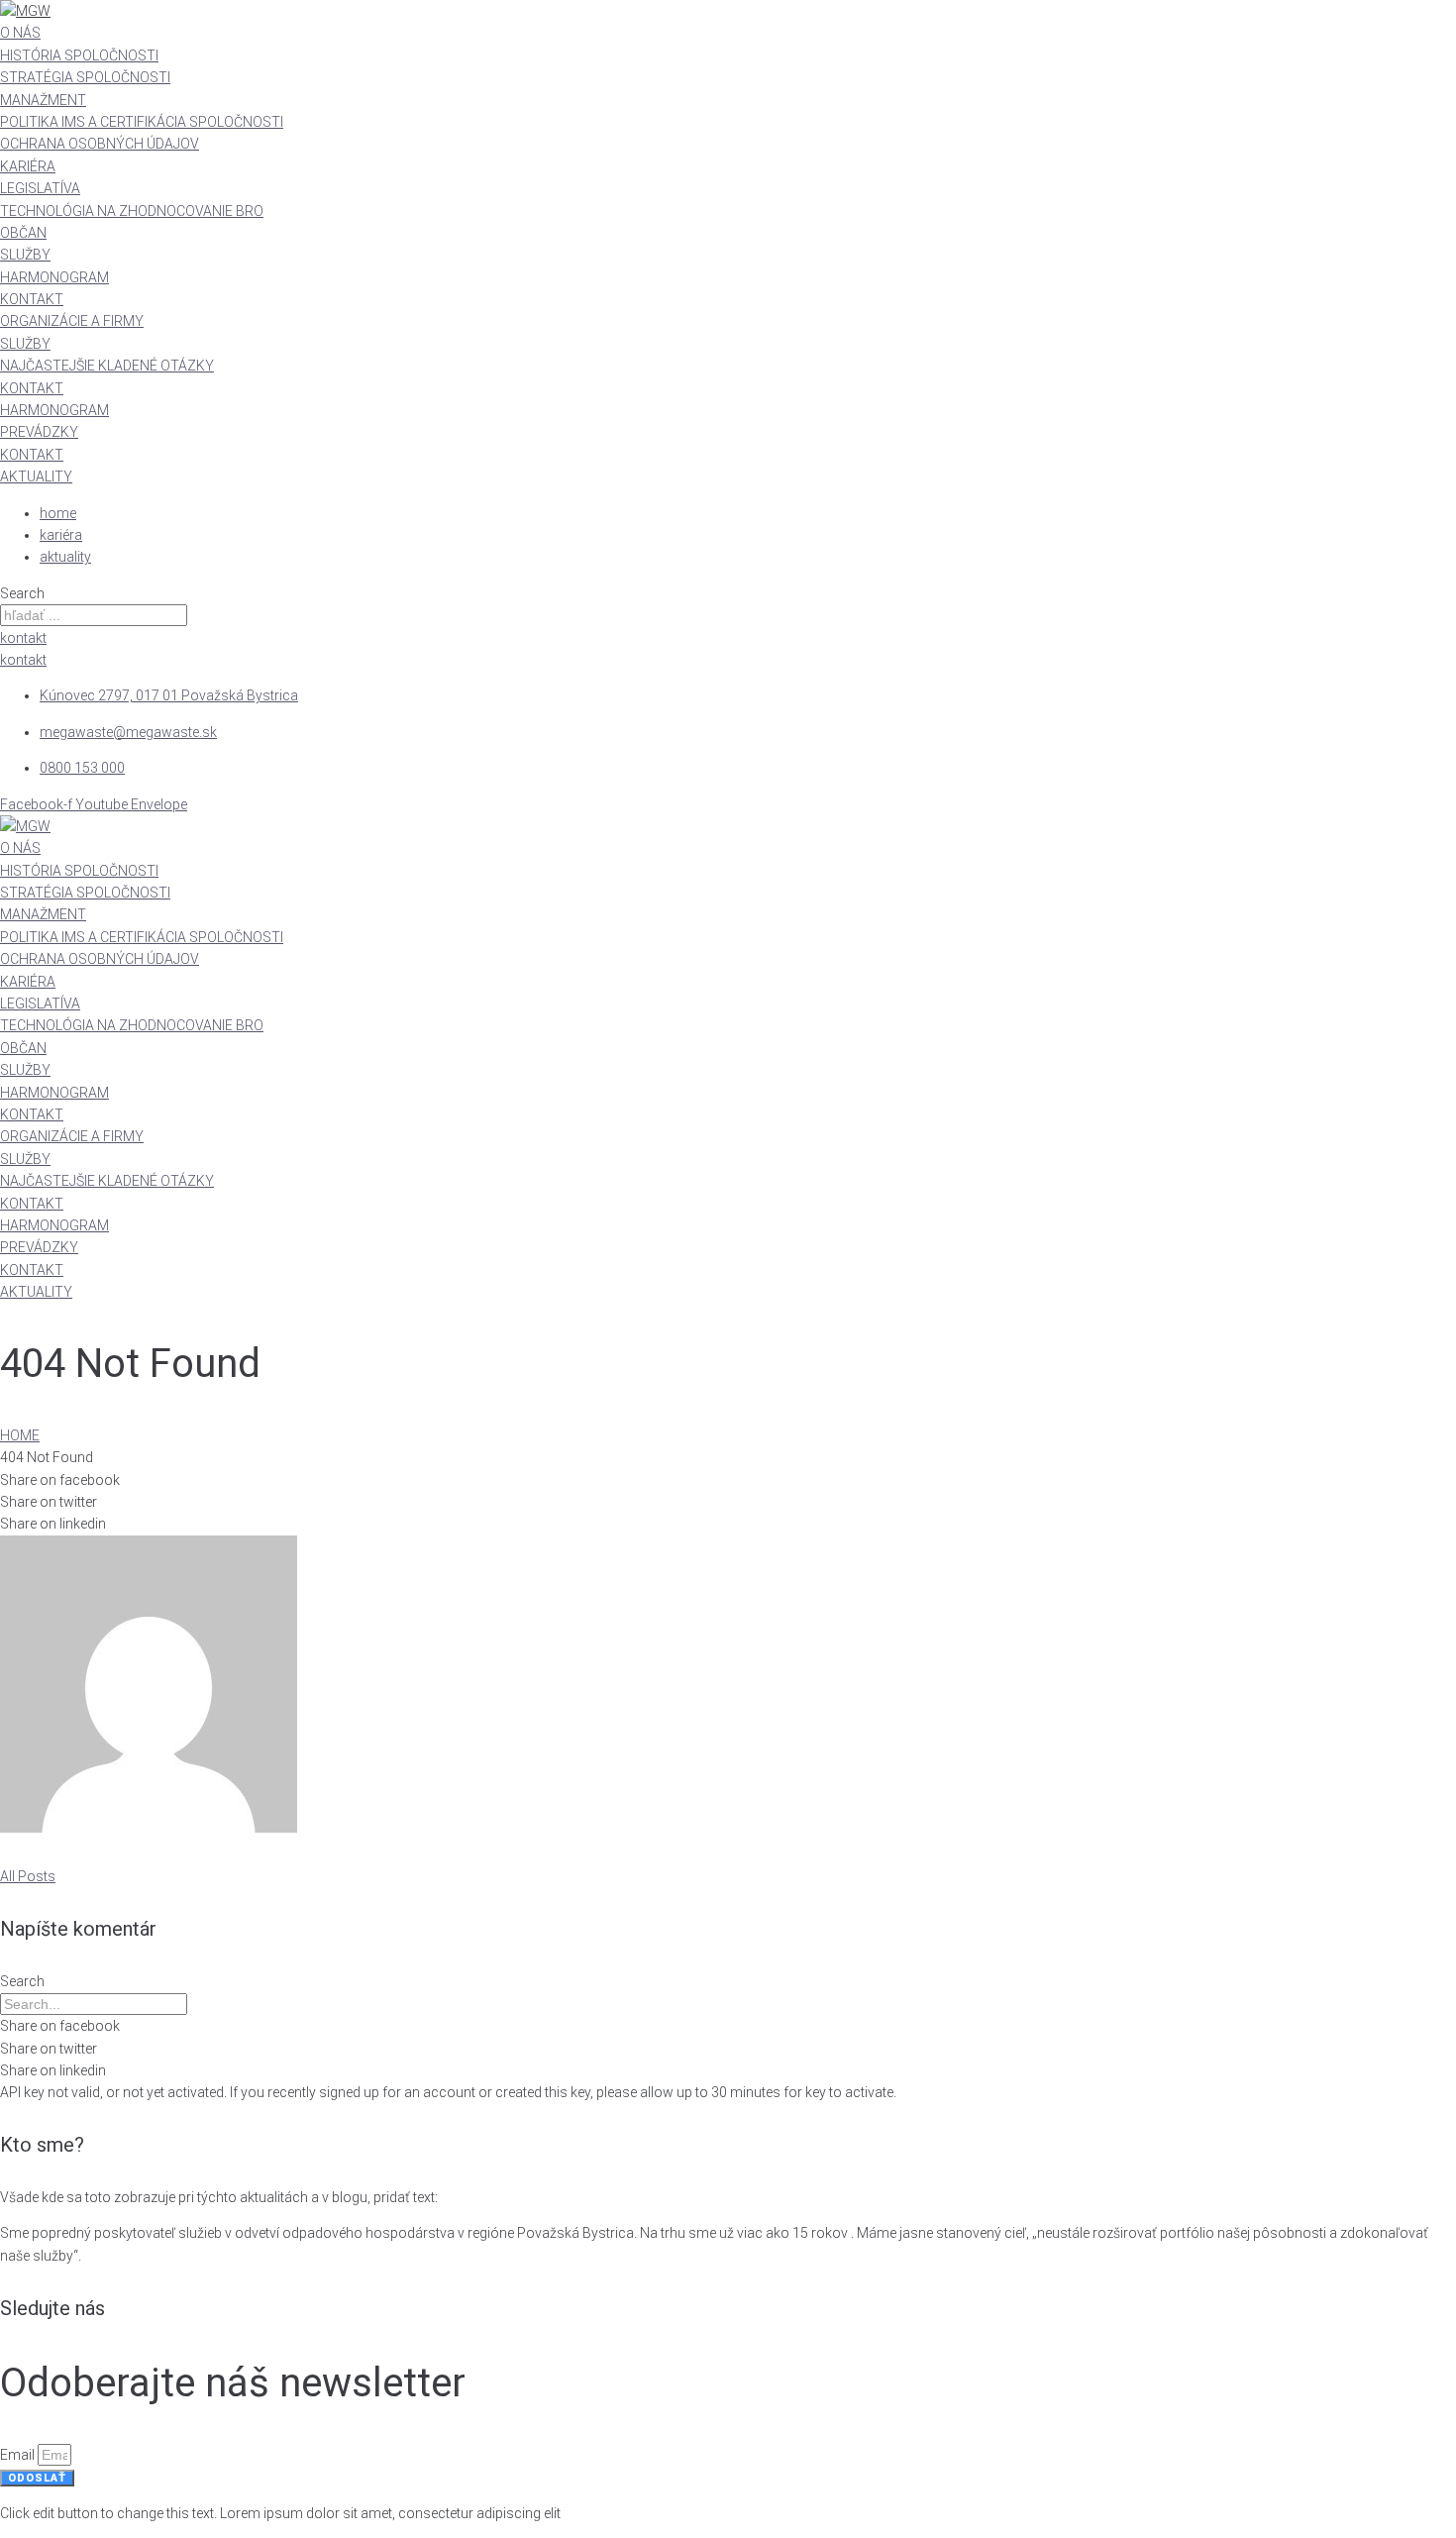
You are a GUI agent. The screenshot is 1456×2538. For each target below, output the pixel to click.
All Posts (28, 1876)
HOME (20, 1435)
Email (19, 2455)
